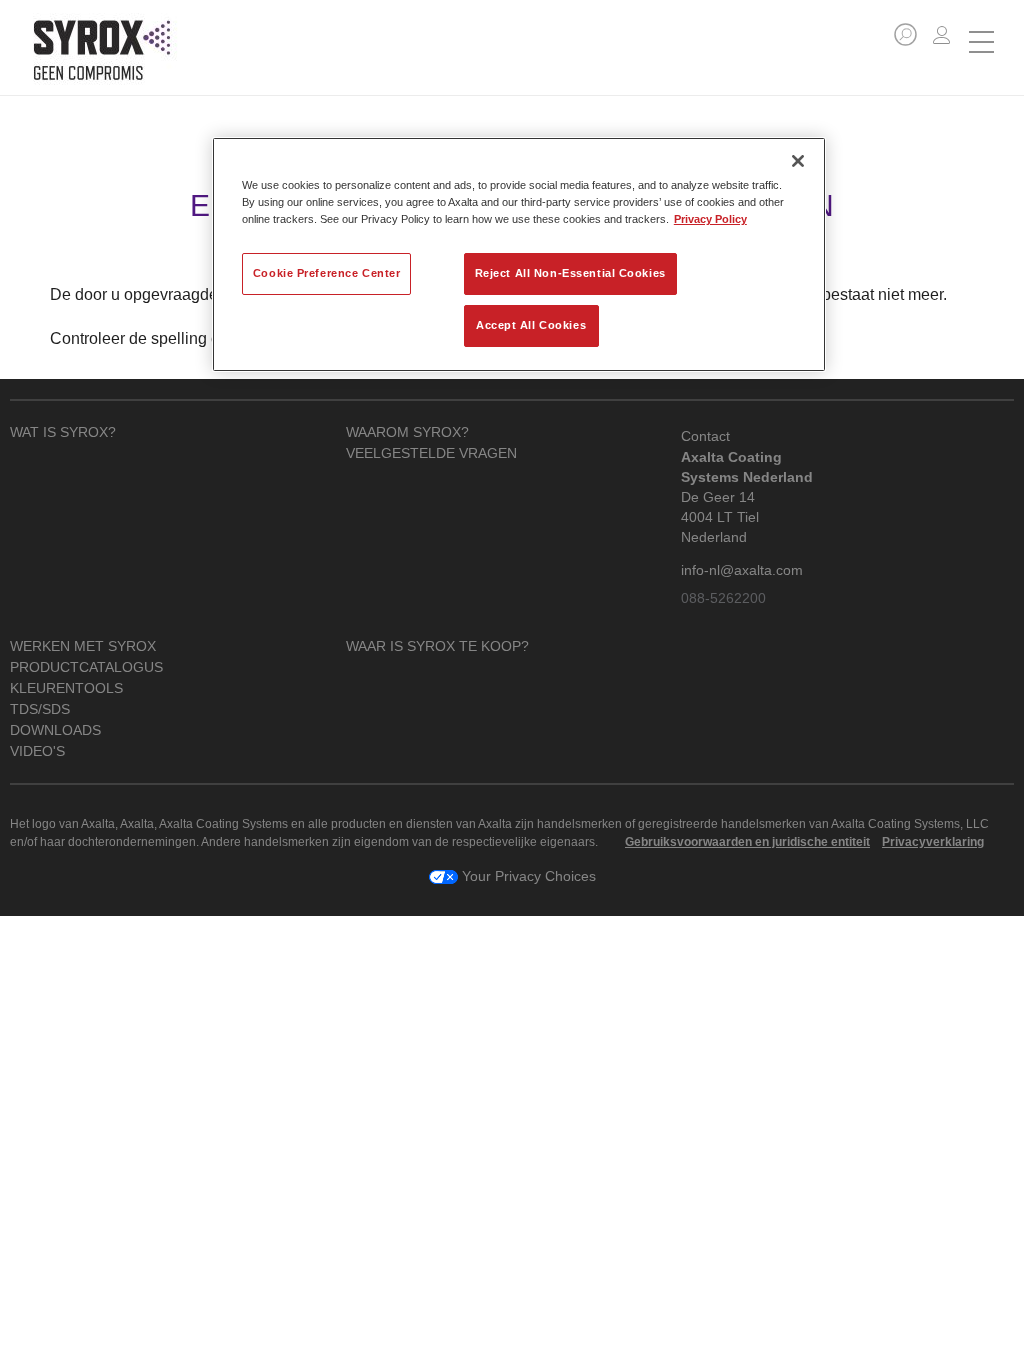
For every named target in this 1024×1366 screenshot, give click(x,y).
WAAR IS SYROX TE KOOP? (437, 646)
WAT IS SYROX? (63, 432)
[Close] (798, 161)
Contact (705, 436)
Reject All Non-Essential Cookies (570, 273)
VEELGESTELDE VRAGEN (431, 453)
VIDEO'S (37, 751)
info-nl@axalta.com (742, 570)
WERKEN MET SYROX (83, 646)
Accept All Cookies (531, 325)
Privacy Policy (710, 219)
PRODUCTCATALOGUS (86, 667)
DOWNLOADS (55, 730)
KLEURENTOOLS (66, 688)
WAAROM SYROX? (407, 432)
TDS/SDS (40, 709)
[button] (905, 34)
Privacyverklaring (933, 842)
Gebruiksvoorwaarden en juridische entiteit (747, 842)
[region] (519, 254)
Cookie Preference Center (327, 273)
